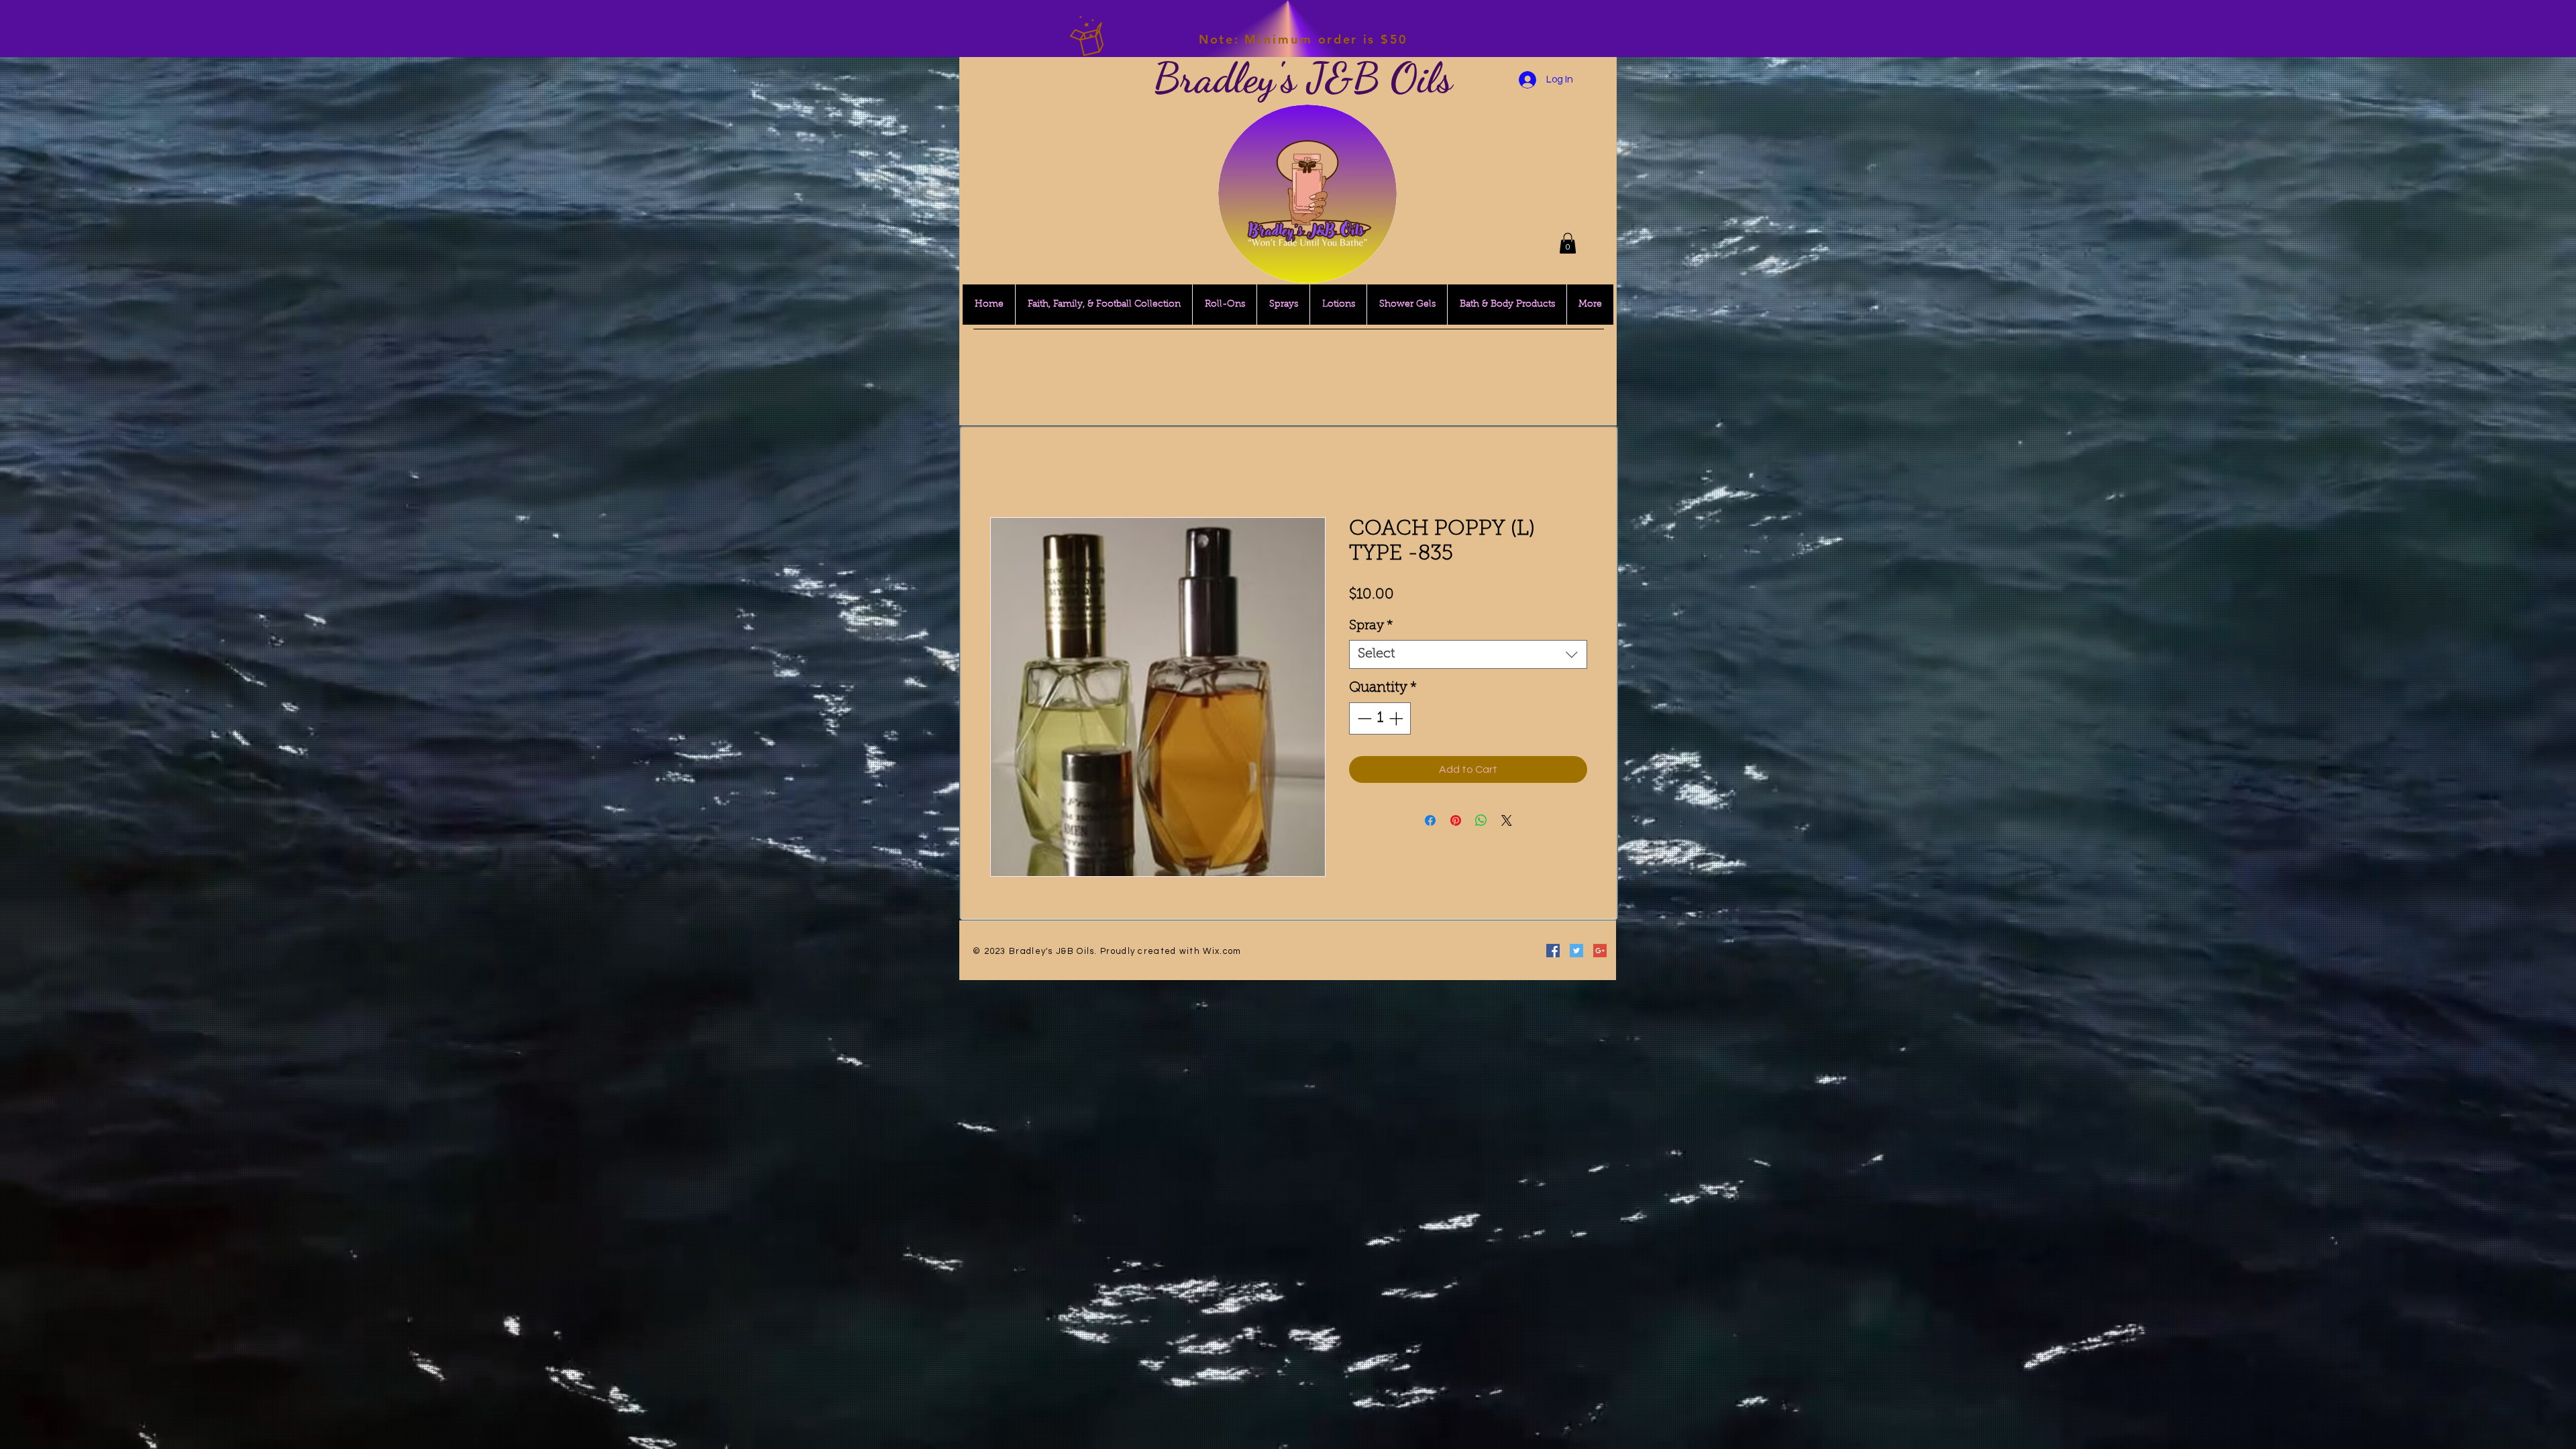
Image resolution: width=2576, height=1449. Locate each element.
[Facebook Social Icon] (1553, 952)
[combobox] (1468, 656)
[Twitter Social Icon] (1576, 952)
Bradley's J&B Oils (1303, 78)
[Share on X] (1507, 822)
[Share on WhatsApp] (1481, 822)
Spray (1371, 627)
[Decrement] (1363, 720)
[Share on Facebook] (1430, 822)
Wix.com (1222, 953)
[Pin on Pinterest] (1456, 822)
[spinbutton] (1380, 720)
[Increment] (1397, 720)
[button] (1568, 243)
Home (1005, 470)
